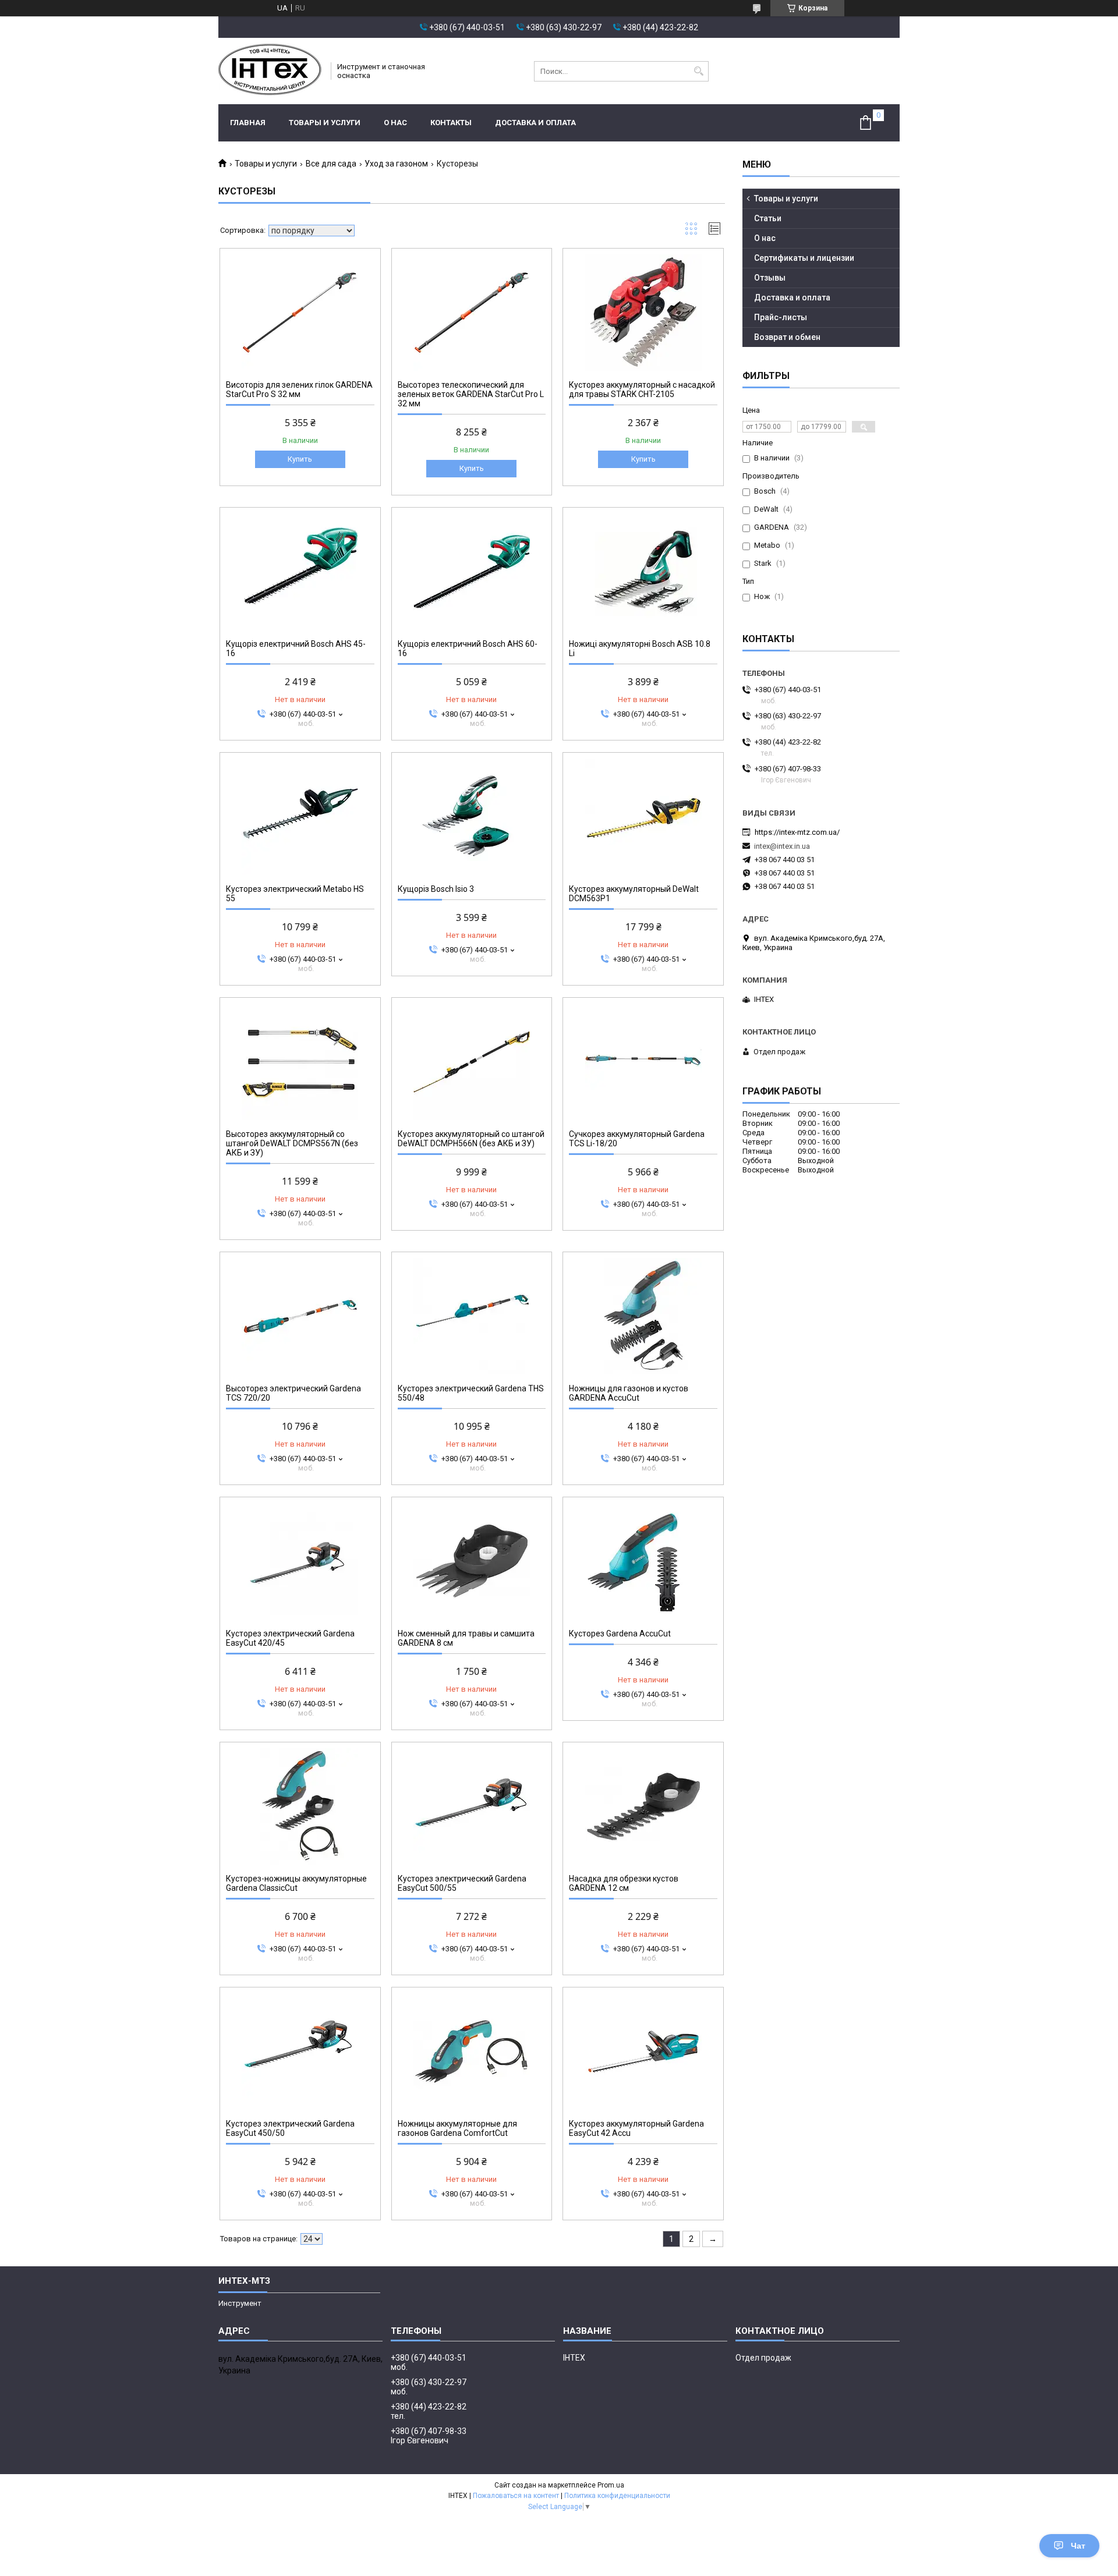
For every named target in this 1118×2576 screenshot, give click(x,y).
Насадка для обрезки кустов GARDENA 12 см (624, 1883)
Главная (248, 123)
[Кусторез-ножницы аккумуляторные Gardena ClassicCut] (300, 1806)
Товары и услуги (325, 123)
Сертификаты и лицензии (804, 258)
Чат (1078, 2546)
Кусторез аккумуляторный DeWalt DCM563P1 (634, 894)
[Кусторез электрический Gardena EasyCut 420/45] (300, 1561)
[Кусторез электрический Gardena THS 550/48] (472, 1316)
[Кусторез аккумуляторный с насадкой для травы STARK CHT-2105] (643, 313)
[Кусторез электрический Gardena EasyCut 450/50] (300, 2051)
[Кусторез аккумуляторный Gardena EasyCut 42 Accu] (643, 2051)
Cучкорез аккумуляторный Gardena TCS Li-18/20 (637, 1139)
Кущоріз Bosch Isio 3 (436, 889)
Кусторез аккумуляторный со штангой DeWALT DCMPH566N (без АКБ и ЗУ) (471, 1139)
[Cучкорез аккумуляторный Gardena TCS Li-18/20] (643, 1062)
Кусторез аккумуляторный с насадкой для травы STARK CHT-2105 (642, 389)
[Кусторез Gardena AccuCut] (643, 1561)
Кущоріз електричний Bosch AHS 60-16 (468, 649)
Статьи (768, 218)
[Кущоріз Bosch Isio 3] (472, 817)
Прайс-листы (781, 317)
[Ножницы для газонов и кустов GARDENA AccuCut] (643, 1316)
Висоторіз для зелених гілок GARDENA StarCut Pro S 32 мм (299, 389)
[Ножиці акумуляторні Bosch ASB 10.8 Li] (643, 572)
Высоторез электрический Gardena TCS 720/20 (293, 1393)
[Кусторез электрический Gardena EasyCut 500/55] (472, 1806)
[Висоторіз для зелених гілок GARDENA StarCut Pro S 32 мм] (300, 313)
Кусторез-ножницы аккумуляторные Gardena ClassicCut (296, 1883)
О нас (395, 123)
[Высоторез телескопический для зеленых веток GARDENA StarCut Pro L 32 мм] (472, 313)
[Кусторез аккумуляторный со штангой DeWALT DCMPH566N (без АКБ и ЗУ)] (472, 1062)
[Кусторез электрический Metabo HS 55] (300, 817)
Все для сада (331, 164)
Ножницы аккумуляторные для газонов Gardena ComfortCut (457, 2128)
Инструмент (240, 2303)
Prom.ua (611, 2485)
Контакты (451, 123)
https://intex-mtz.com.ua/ (797, 832)
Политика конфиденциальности (617, 2496)
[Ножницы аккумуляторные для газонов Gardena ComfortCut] (472, 2051)
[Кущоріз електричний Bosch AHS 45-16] (300, 572)
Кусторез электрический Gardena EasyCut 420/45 (290, 1638)
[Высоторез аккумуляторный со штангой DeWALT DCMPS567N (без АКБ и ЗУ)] (300, 1062)
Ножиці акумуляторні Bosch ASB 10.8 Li (640, 649)
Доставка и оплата (535, 123)
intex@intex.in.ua (782, 846)
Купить (300, 459)
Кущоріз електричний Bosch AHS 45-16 (296, 649)
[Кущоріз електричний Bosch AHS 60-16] (472, 572)
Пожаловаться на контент (516, 2496)
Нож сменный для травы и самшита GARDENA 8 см (466, 1638)
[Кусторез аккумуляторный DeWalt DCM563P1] (643, 817)
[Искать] (698, 71)
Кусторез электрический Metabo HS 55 (295, 894)
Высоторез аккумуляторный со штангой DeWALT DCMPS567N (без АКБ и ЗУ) (292, 1143)
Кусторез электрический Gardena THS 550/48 (471, 1393)
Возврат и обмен (787, 337)
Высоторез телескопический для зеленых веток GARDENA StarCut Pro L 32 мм (471, 394)
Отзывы (770, 278)
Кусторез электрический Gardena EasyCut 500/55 (462, 1883)
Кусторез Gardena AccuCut (620, 1634)
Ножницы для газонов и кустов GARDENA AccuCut (629, 1393)
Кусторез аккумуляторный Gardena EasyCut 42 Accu (636, 2128)
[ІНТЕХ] (271, 71)
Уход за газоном (396, 164)
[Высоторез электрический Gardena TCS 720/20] (300, 1316)
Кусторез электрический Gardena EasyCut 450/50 (290, 2128)
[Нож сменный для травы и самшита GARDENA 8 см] (472, 1561)
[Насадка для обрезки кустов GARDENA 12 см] (643, 1806)
